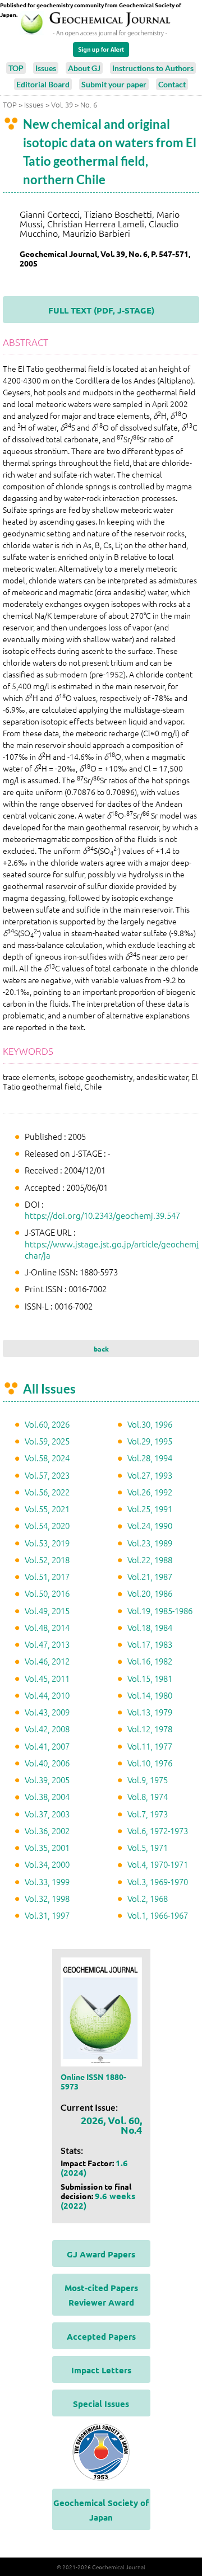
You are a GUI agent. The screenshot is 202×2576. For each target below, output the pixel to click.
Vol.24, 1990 (150, 1525)
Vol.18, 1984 (150, 1627)
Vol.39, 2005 (47, 1780)
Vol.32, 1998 (47, 1898)
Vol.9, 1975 (148, 1780)
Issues (46, 68)
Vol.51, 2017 (47, 1576)
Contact (172, 84)
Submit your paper (114, 84)
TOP (16, 68)
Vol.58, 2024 (47, 1458)
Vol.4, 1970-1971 (158, 1864)
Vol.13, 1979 (150, 1712)
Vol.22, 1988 (150, 1560)
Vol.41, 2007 (47, 1746)
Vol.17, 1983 (150, 1644)
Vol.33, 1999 (47, 1881)
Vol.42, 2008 (47, 1729)
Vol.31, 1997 (47, 1915)
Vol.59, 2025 (47, 1441)
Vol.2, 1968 (148, 1898)
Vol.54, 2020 (47, 1525)
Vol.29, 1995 (150, 1441)
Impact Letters (101, 2370)
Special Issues (101, 2404)
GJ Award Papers (101, 2254)
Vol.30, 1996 (150, 1424)
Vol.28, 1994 (150, 1458)
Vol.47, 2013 (47, 1644)
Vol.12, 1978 (150, 1729)
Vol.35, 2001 (47, 1847)
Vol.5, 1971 (148, 1847)
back (101, 1349)
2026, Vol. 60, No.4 (111, 2125)
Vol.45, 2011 (47, 1678)
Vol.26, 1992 (150, 1492)
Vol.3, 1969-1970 (158, 1881)
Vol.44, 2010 (47, 1695)
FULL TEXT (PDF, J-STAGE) (101, 310)
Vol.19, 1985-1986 (160, 1610)
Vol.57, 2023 (47, 1475)
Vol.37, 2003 (47, 1814)
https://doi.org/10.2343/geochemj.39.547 (102, 1215)
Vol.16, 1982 (150, 1661)
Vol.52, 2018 (47, 1560)
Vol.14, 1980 (150, 1695)
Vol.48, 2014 (47, 1627)
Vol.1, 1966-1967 (158, 1915)
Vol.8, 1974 (148, 1796)
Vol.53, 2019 (47, 1543)
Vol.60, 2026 (47, 1424)
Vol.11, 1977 (150, 1746)
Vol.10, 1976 (150, 1763)
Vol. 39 (62, 104)
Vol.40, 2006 (47, 1763)
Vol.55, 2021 (47, 1509)
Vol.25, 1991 (150, 1509)
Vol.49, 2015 (47, 1610)
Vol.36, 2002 (47, 1831)
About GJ (84, 68)
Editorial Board (43, 84)
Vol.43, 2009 (47, 1712)
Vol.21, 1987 (150, 1576)
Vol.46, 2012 (47, 1661)
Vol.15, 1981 (150, 1678)
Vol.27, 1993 (150, 1475)
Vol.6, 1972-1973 (158, 1831)
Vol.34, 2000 (47, 1864)
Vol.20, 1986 (150, 1593)
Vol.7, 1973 (148, 1814)
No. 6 (89, 104)
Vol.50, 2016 (47, 1593)
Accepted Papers (101, 2336)
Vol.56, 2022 (47, 1492)
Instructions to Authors (153, 68)
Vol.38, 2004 (47, 1796)
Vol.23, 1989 (150, 1543)
